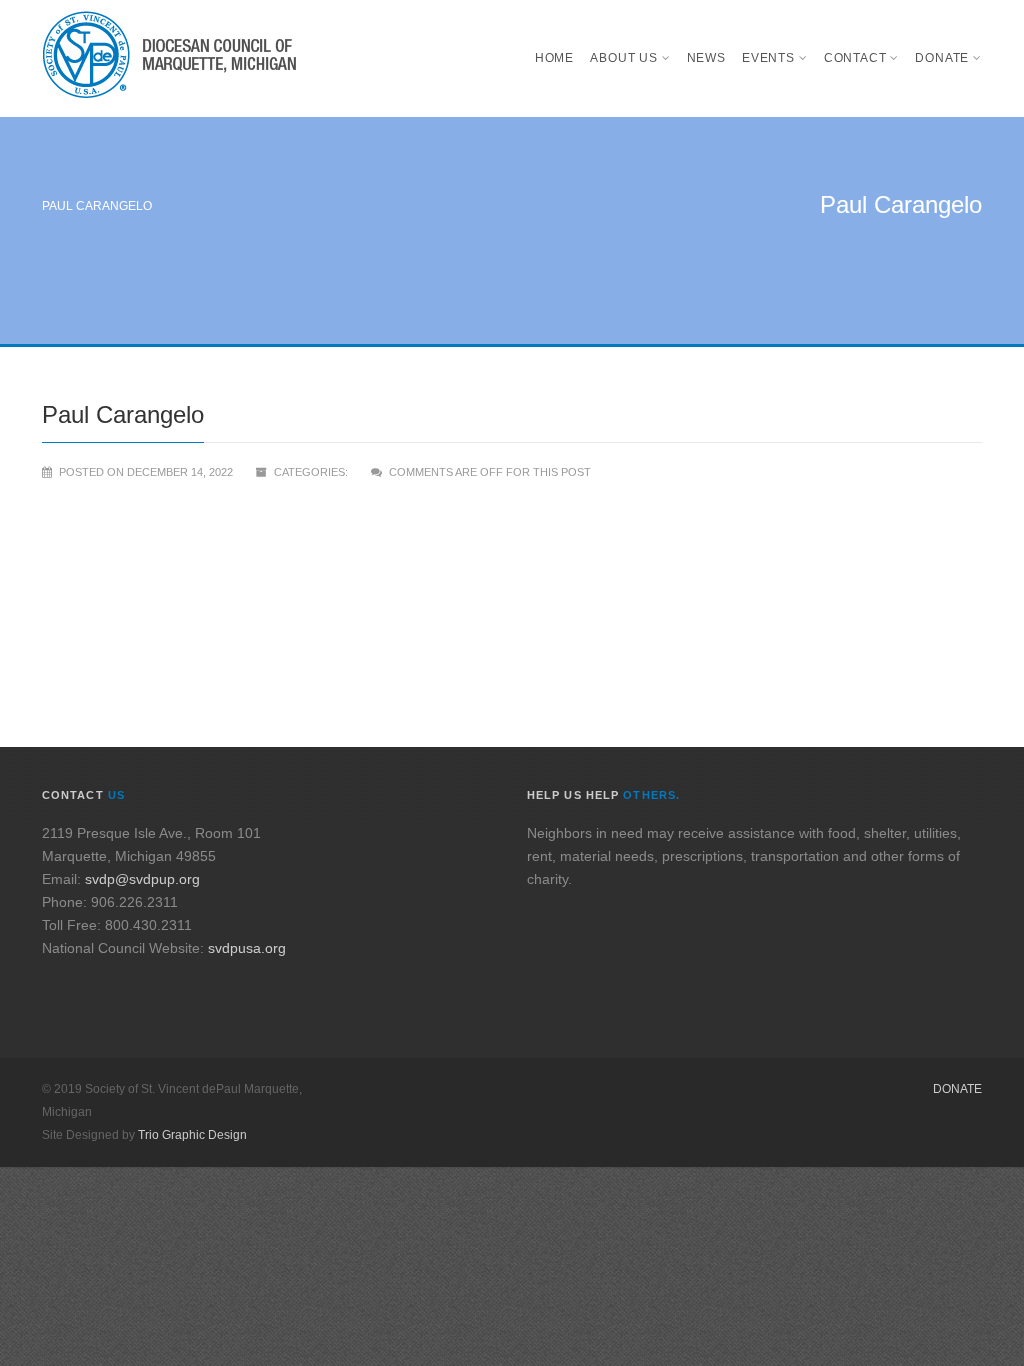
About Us (624, 58)
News (706, 58)
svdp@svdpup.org (142, 879)
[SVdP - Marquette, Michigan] (169, 58)
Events (768, 58)
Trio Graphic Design (192, 1135)
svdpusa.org (247, 948)
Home (554, 58)
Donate (942, 58)
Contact (855, 58)
